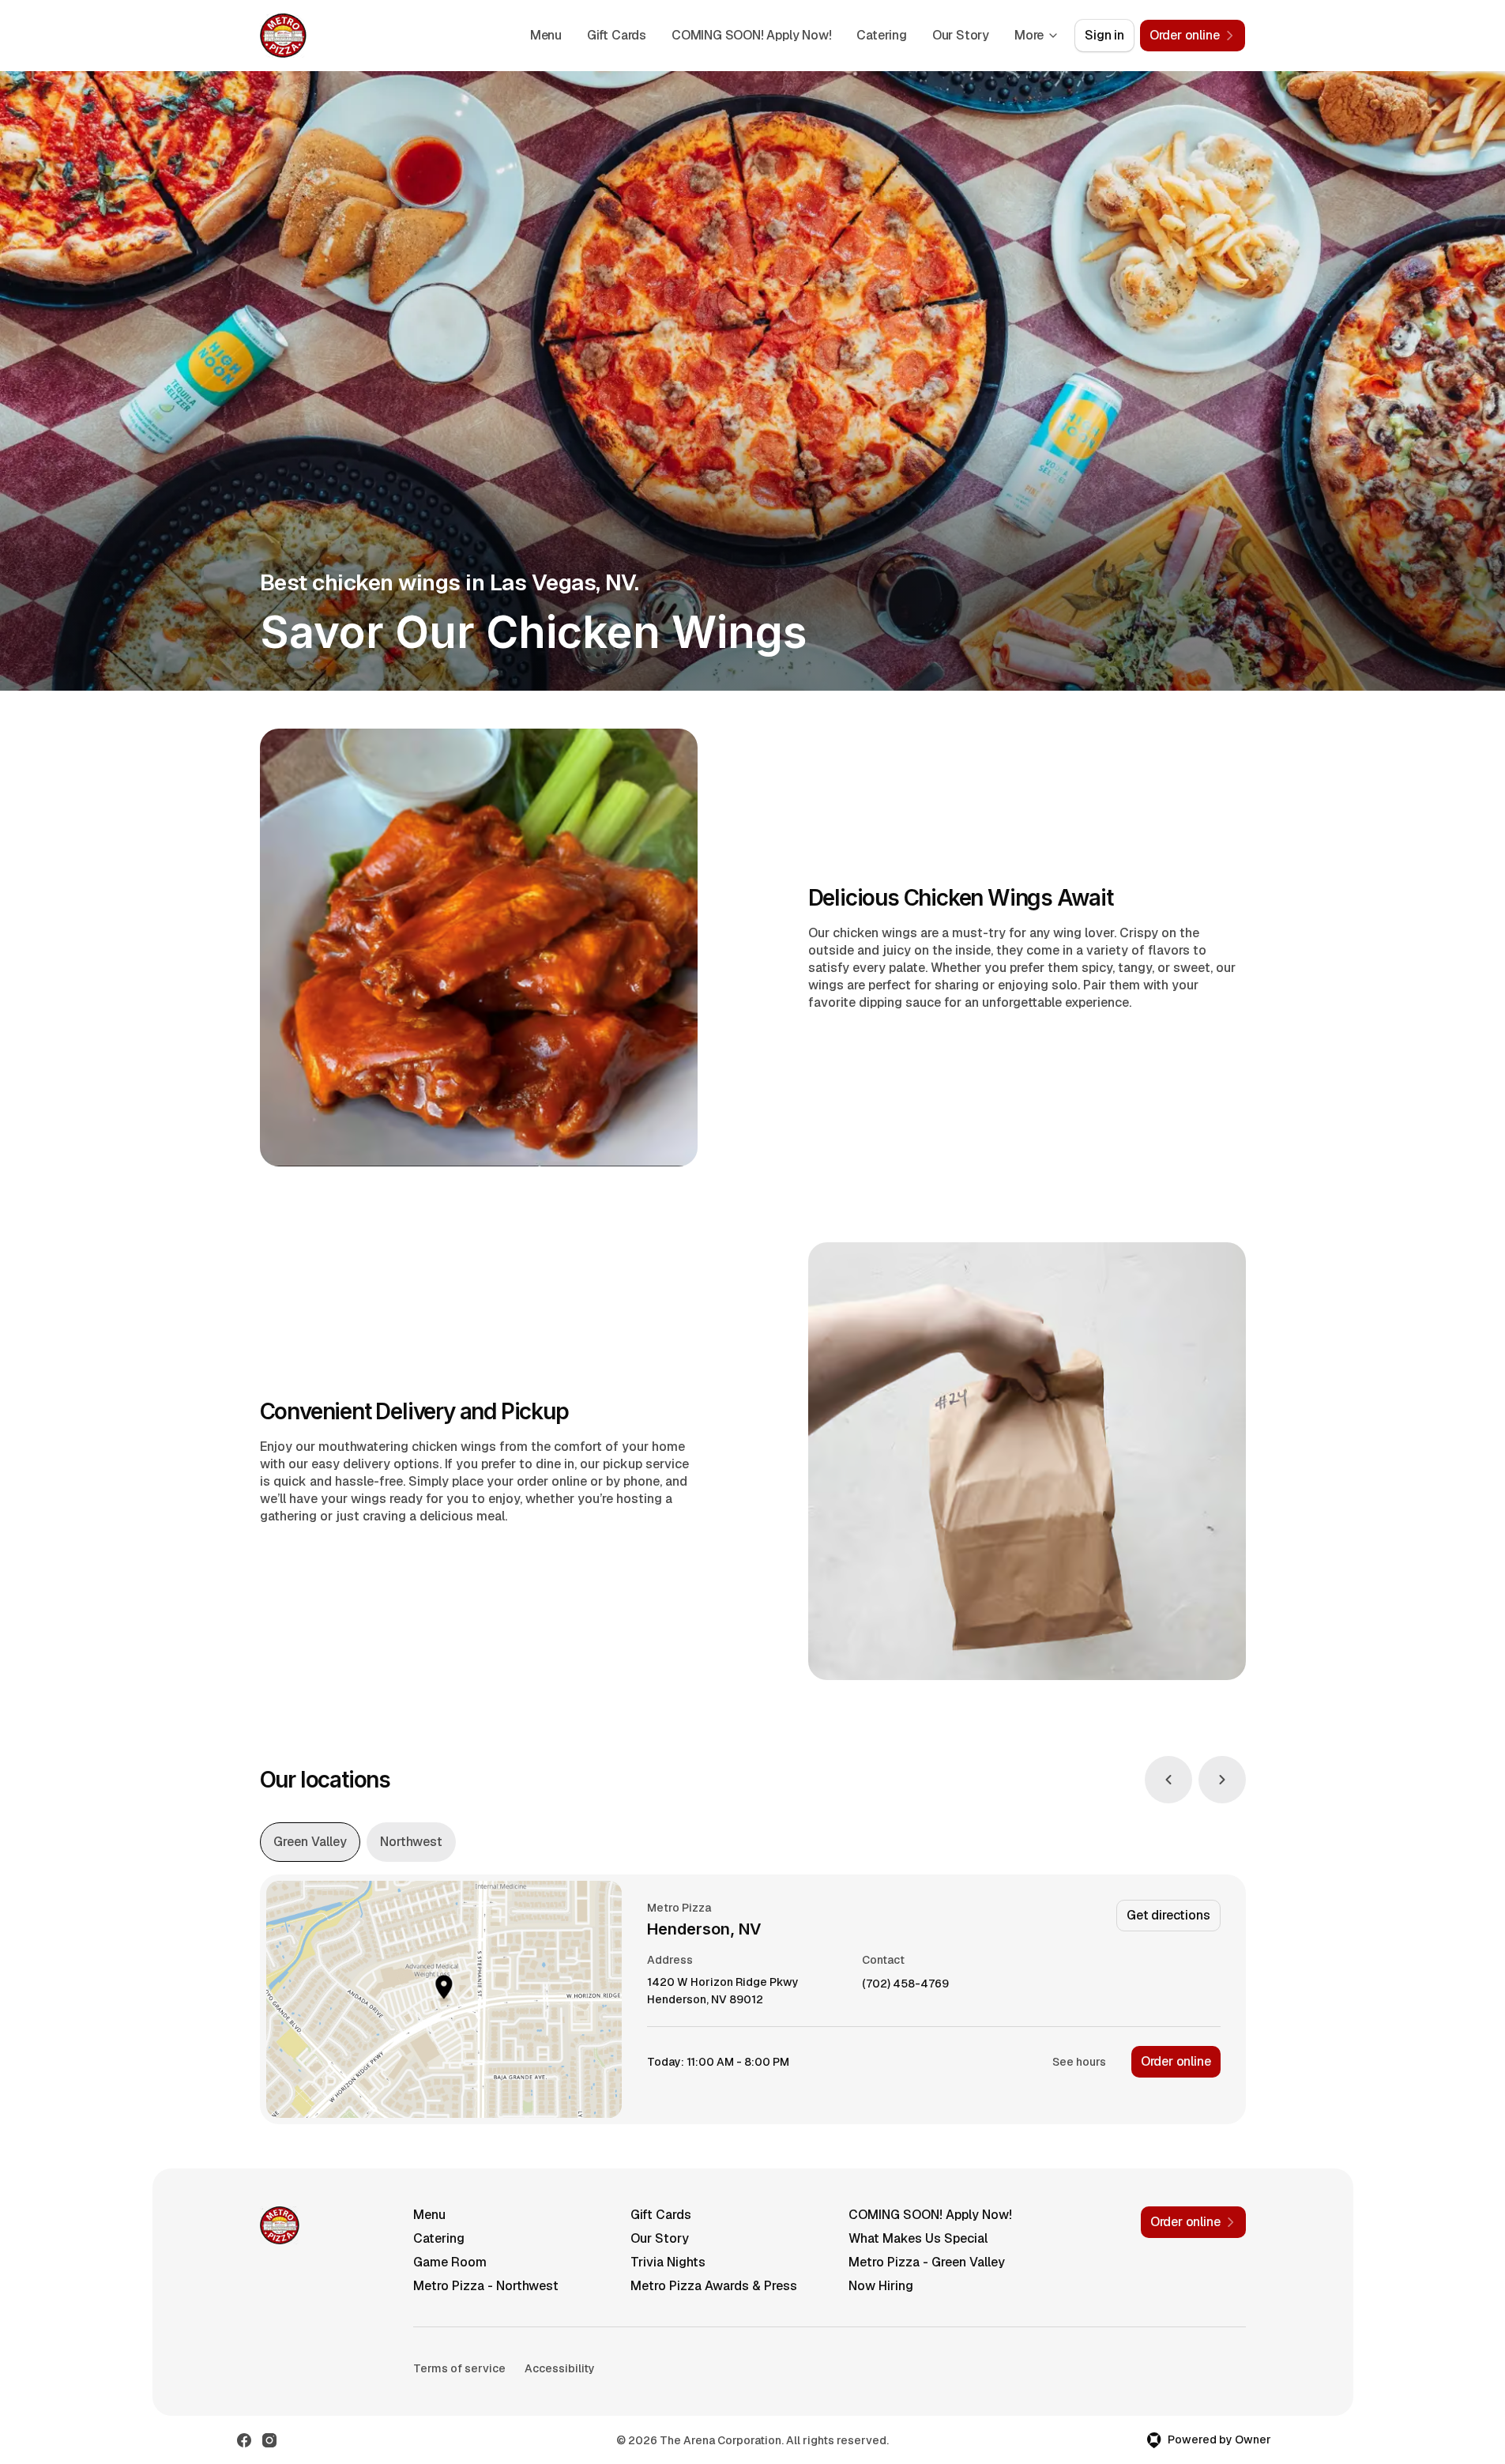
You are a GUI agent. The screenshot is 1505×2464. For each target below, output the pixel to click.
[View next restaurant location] (1222, 1780)
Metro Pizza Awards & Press (714, 2286)
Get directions (1168, 1915)
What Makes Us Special (918, 2238)
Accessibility (560, 2368)
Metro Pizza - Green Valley (927, 2262)
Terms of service (459, 2368)
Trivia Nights (668, 2262)
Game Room (450, 2262)
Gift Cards (617, 35)
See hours (1079, 2062)
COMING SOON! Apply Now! (751, 35)
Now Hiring (881, 2286)
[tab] (310, 1842)
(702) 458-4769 (905, 1984)
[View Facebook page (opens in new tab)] (244, 2440)
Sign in (1104, 35)
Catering (881, 35)
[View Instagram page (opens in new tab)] (269, 2440)
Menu (546, 35)
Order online (1176, 2061)
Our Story (961, 35)
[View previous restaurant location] (1168, 1780)
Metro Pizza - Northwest (486, 2286)
